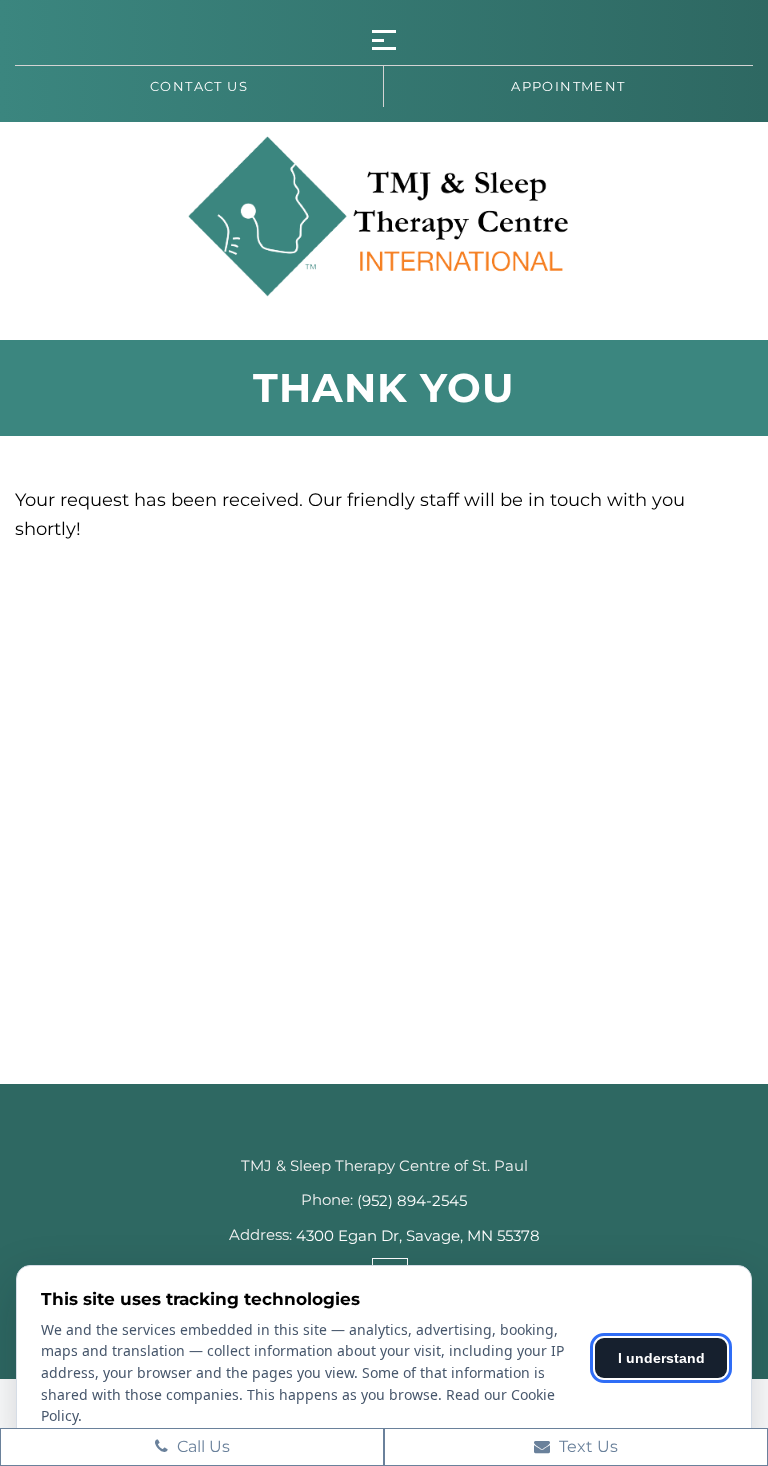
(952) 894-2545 (412, 1200)
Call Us (201, 1446)
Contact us (199, 86)
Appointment (568, 86)
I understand (661, 1358)
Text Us (586, 1446)
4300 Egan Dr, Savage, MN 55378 (418, 1235)
